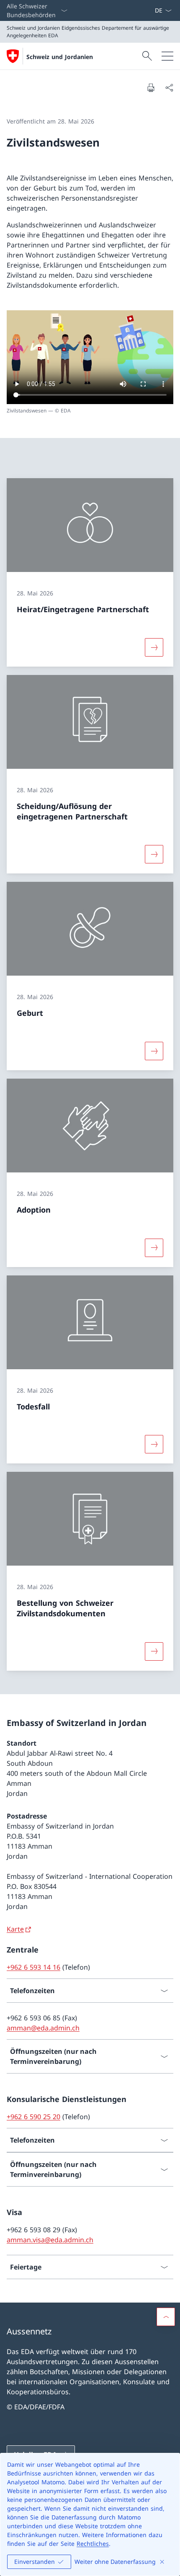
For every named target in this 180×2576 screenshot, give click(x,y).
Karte (15, 1929)
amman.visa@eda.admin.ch (50, 2240)
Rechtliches (93, 2544)
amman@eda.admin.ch (43, 2028)
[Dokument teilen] (169, 88)
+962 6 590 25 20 (33, 2117)
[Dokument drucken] (151, 88)
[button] (166, 2317)
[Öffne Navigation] (167, 56)
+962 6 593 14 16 (33, 1967)
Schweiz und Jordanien (60, 57)
